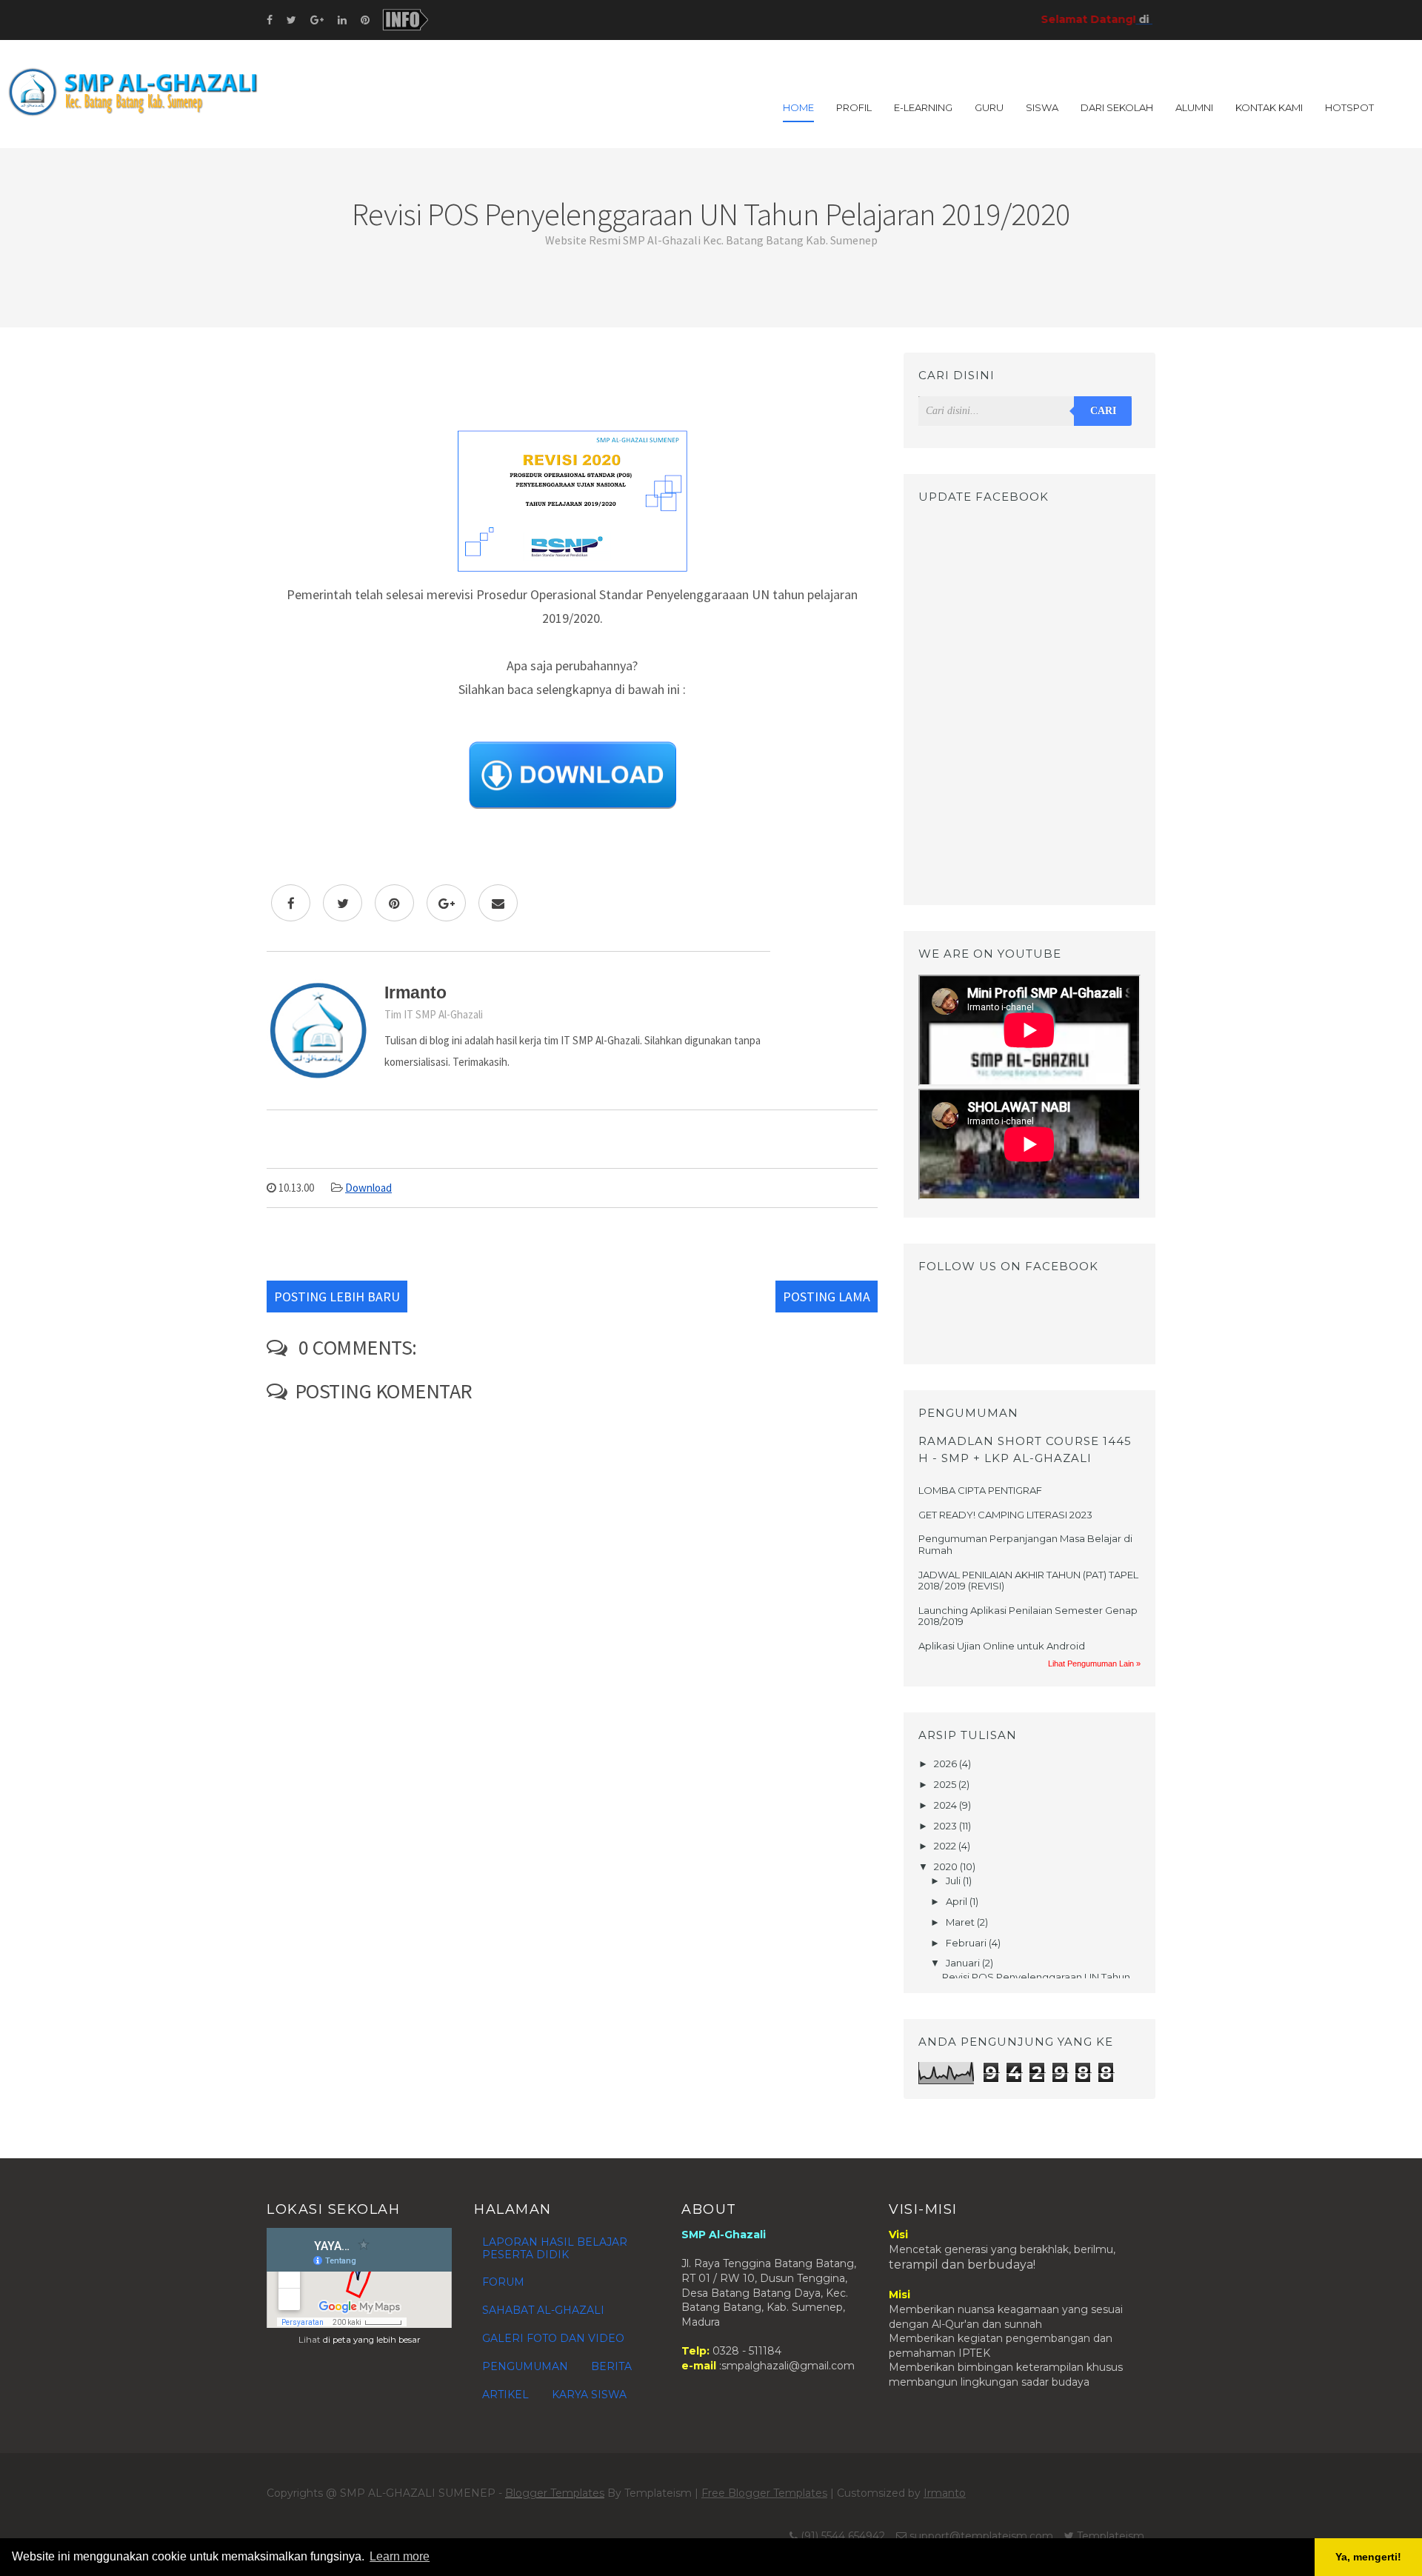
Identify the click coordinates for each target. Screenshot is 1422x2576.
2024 (947, 1805)
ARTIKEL (505, 2395)
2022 (946, 1846)
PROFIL (854, 107)
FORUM (503, 2282)
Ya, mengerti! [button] (1368, 2557)
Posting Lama (827, 1297)
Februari (967, 1943)
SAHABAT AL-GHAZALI (543, 2310)
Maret (961, 1922)
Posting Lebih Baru (337, 1297)
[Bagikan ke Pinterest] (394, 903)
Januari (964, 1963)
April (958, 1901)
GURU (989, 107)
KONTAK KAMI (1269, 107)
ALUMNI (1194, 107)
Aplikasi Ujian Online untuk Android (1002, 1646)
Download (368, 1188)
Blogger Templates (555, 2493)
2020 (947, 1866)
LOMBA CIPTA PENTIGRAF (980, 1490)
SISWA (1042, 107)
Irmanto (945, 2493)
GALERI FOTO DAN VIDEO (553, 2338)
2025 (946, 1784)
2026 (947, 1764)
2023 (947, 1826)
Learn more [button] (400, 2556)
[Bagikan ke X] (343, 903)
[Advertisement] (572, 386)
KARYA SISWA (589, 2395)
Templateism (1111, 2536)
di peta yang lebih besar (372, 2340)
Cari (1103, 411)
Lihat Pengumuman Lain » (1094, 1664)
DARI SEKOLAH (1117, 107)
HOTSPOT (1349, 107)
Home (798, 107)
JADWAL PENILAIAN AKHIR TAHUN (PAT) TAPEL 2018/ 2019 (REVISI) (1028, 1581)
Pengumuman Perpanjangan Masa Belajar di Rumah (1025, 1544)
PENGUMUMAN (525, 2366)
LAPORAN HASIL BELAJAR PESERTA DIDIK (555, 2248)
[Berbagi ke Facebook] (291, 903)
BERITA (611, 2366)
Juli (954, 1881)
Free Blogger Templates (764, 2493)
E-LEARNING (923, 107)
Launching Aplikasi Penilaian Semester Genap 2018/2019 (1028, 1616)
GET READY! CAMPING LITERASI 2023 (1005, 1515)
